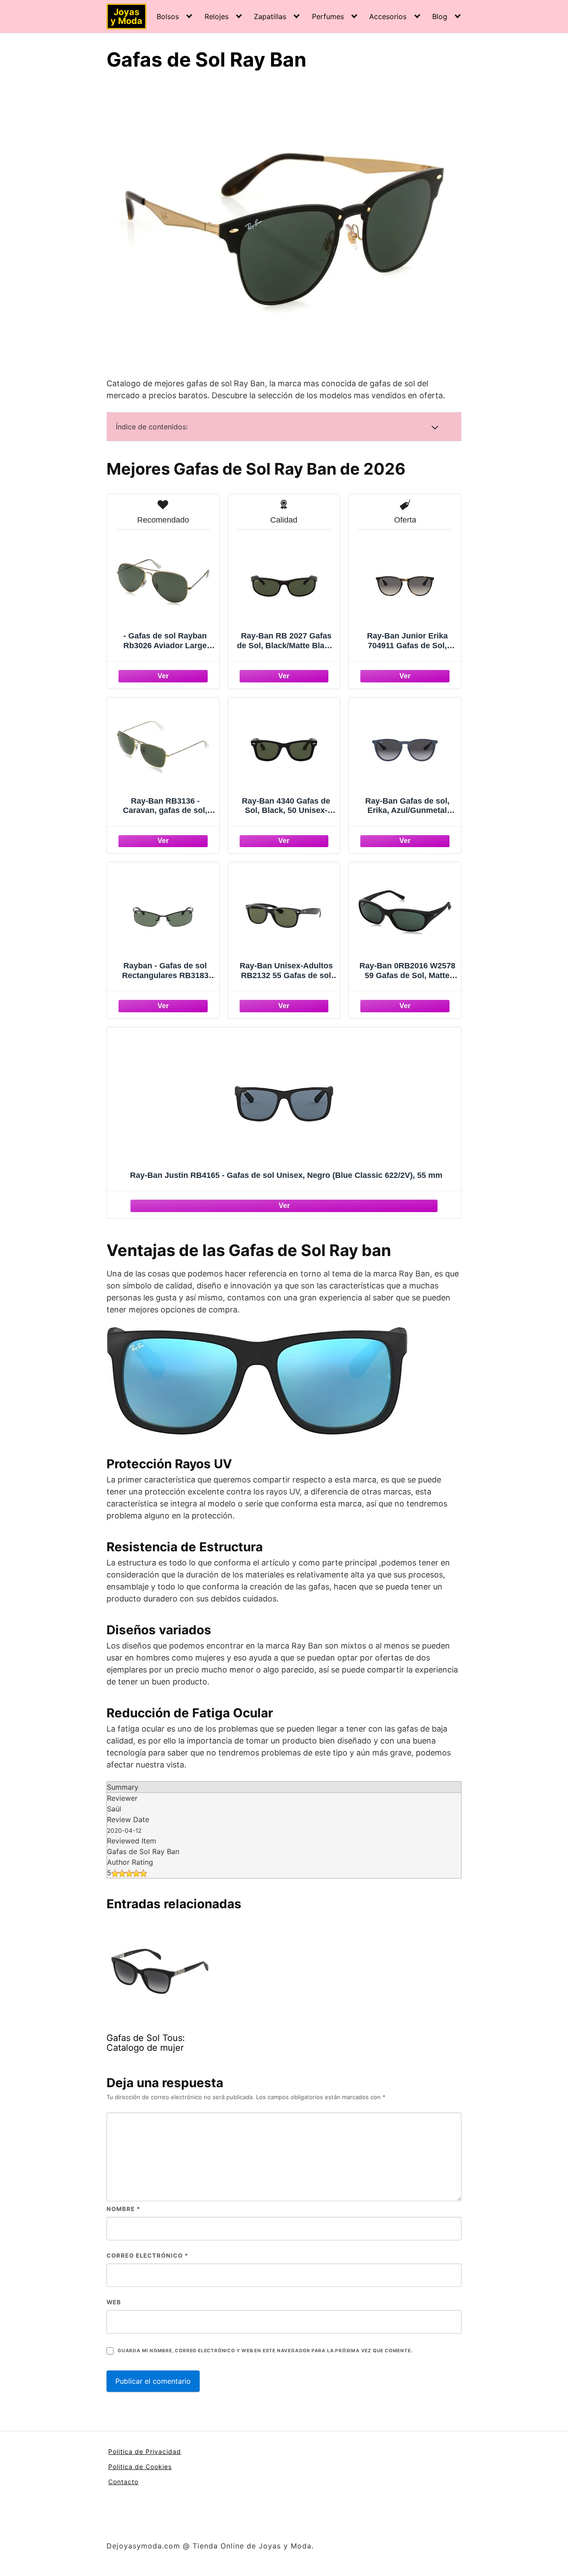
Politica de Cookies (140, 2467)
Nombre (123, 2209)
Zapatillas (270, 16)
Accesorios (388, 16)
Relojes (217, 16)
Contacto (123, 2482)
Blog (440, 16)
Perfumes (328, 16)
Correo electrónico (147, 2255)
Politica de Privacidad (145, 2451)
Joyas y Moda (126, 16)
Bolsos (168, 16)
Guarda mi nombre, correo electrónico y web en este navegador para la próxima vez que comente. (265, 2351)
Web (114, 2302)
